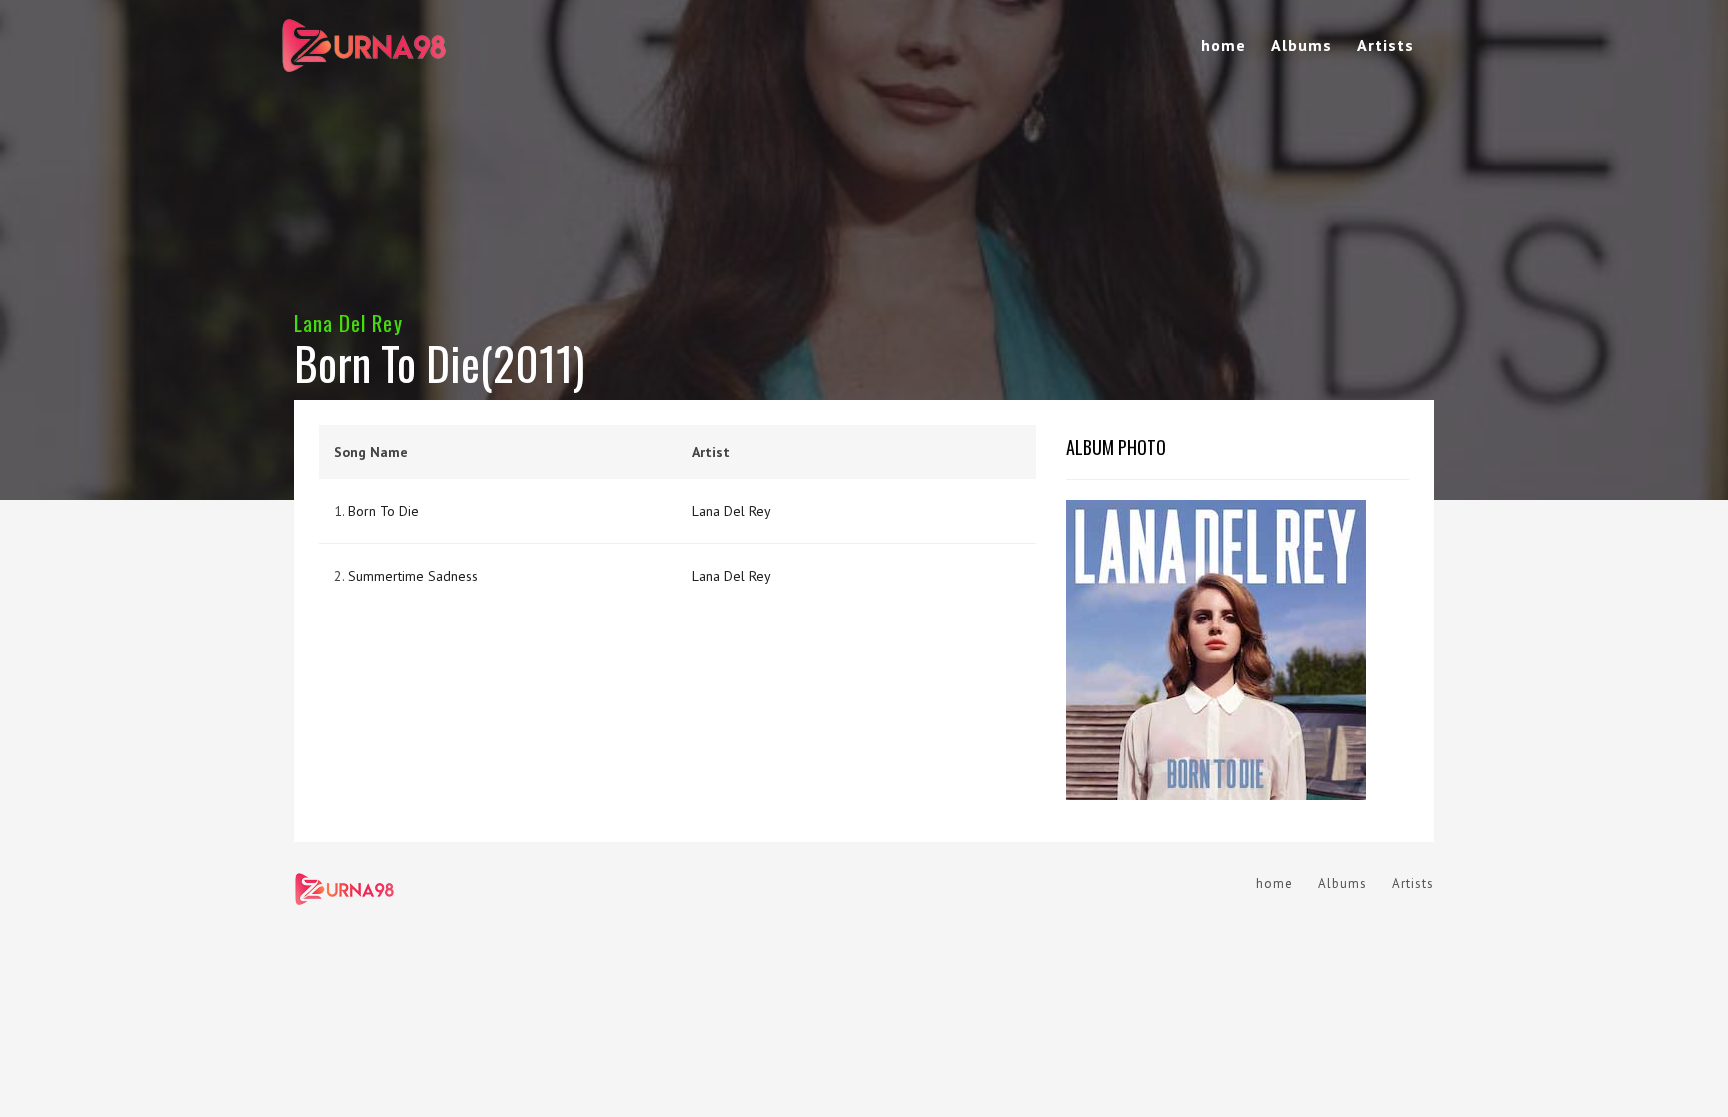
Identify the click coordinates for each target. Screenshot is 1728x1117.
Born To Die (383, 511)
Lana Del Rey (348, 322)
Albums (1301, 45)
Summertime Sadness (413, 576)
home (1223, 45)
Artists (1385, 45)
